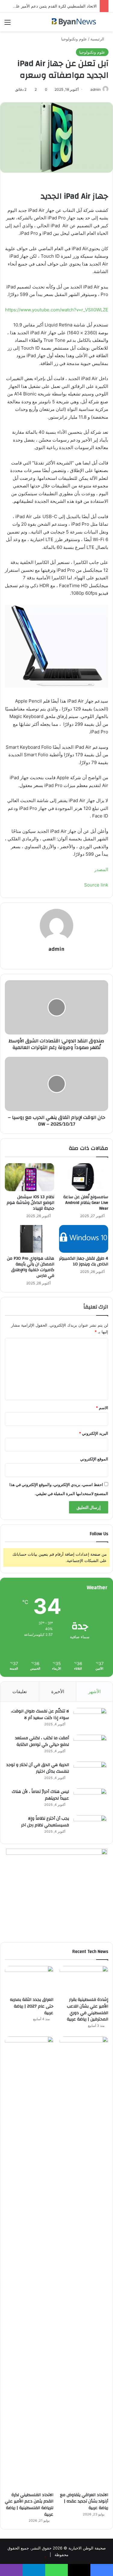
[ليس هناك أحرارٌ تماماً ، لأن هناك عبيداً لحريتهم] (90, 1800)
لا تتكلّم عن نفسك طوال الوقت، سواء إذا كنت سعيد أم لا (40, 1715)
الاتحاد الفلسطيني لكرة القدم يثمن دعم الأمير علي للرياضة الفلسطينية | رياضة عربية (29, 2505)
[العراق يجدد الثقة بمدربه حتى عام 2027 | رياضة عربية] (29, 1980)
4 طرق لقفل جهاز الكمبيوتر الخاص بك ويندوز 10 (84, 1261)
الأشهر (94, 1691)
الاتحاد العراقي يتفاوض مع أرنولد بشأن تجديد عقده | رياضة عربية (84, 2501)
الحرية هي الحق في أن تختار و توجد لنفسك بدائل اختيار (38, 1768)
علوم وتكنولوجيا (74, 39)
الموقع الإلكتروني (94, 1459)
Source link (96, 885)
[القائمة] (8, 24)
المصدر (101, 869)
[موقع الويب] (57, 959)
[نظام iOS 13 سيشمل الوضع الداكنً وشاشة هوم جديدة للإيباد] (30, 1177)
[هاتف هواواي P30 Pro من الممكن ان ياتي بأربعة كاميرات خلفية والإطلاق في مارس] (30, 1239)
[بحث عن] (105, 24)
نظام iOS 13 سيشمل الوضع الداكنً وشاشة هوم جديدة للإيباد (30, 1203)
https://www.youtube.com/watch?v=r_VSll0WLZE (57, 310)
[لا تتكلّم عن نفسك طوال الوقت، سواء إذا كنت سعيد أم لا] (90, 1719)
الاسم (102, 1408)
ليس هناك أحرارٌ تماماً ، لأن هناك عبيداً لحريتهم (40, 1795)
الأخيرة (58, 1691)
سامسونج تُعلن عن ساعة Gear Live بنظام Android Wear (86, 1203)
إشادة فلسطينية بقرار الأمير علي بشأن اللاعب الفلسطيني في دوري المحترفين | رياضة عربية (88, 2009)
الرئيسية (98, 39)
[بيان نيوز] (74, 22)
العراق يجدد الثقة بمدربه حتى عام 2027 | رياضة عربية (32, 2006)
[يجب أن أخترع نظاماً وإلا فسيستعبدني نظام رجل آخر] (90, 1827)
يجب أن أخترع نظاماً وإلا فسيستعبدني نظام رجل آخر (45, 1822)
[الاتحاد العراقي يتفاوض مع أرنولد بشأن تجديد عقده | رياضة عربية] (84, 2263)
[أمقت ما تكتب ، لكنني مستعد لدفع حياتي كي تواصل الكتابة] (90, 1746)
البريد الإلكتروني (94, 1433)
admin (96, 89)
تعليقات (20, 1691)
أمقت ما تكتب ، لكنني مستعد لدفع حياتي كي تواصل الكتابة (42, 1741)
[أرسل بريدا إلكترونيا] (88, 89)
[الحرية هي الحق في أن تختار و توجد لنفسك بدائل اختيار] (90, 1773)
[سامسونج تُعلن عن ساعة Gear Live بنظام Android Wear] (84, 1177)
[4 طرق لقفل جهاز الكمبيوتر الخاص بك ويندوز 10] (84, 1239)
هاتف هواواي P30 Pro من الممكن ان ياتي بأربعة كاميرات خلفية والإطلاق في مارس (31, 1267)
